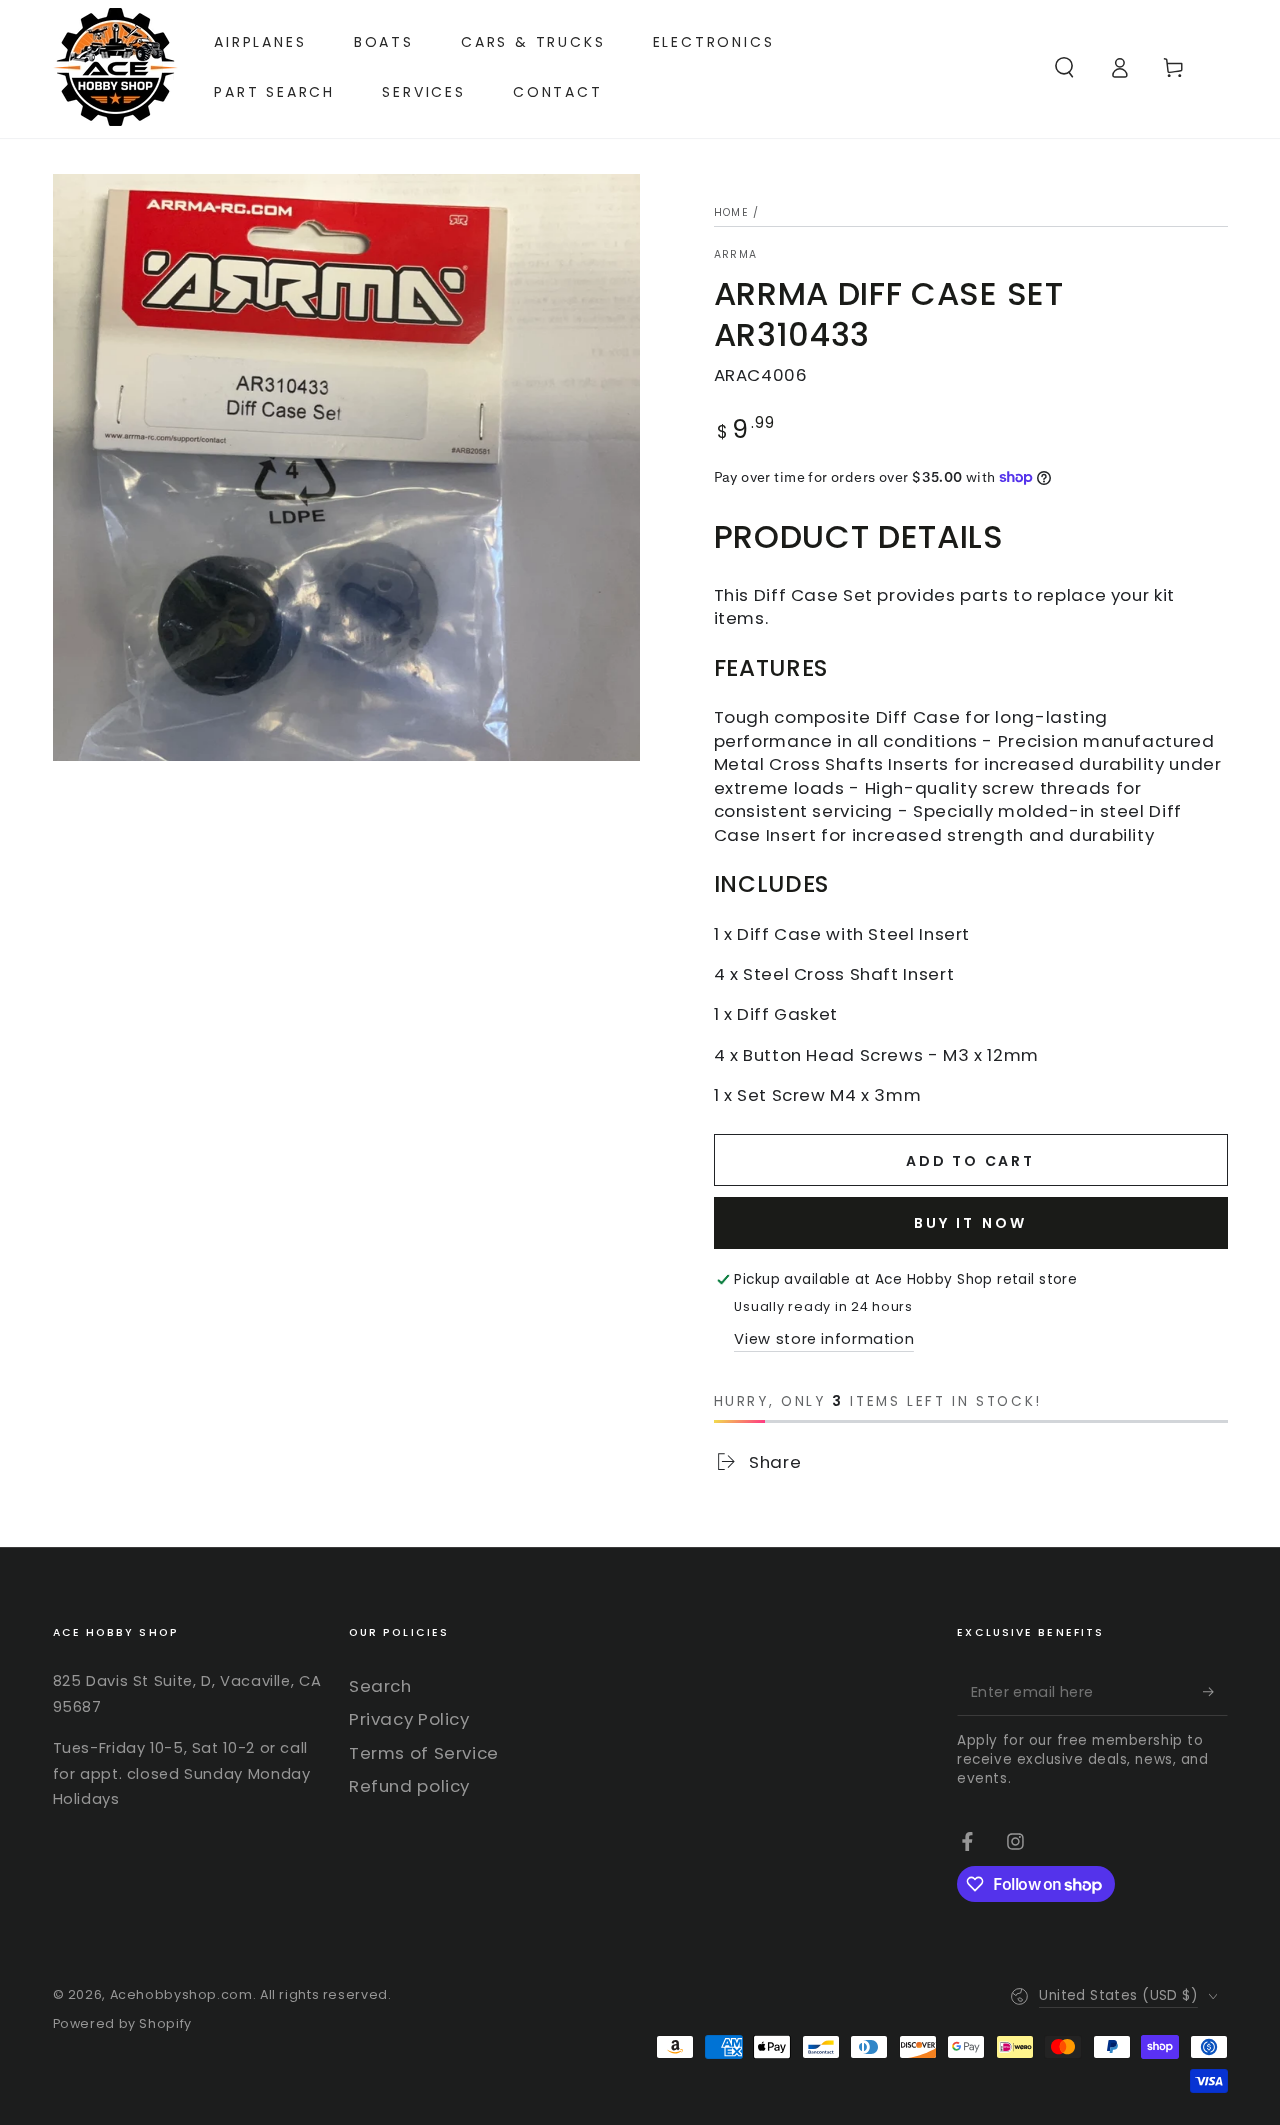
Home (731, 212)
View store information (824, 1339)
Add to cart (970, 1161)
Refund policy (409, 1786)
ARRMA (736, 255)
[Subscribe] (1215, 1692)
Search (380, 1686)
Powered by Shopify (122, 2023)
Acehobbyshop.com (181, 1994)
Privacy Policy (409, 1719)
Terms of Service (424, 1753)
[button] (1064, 67)
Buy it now (971, 1223)
